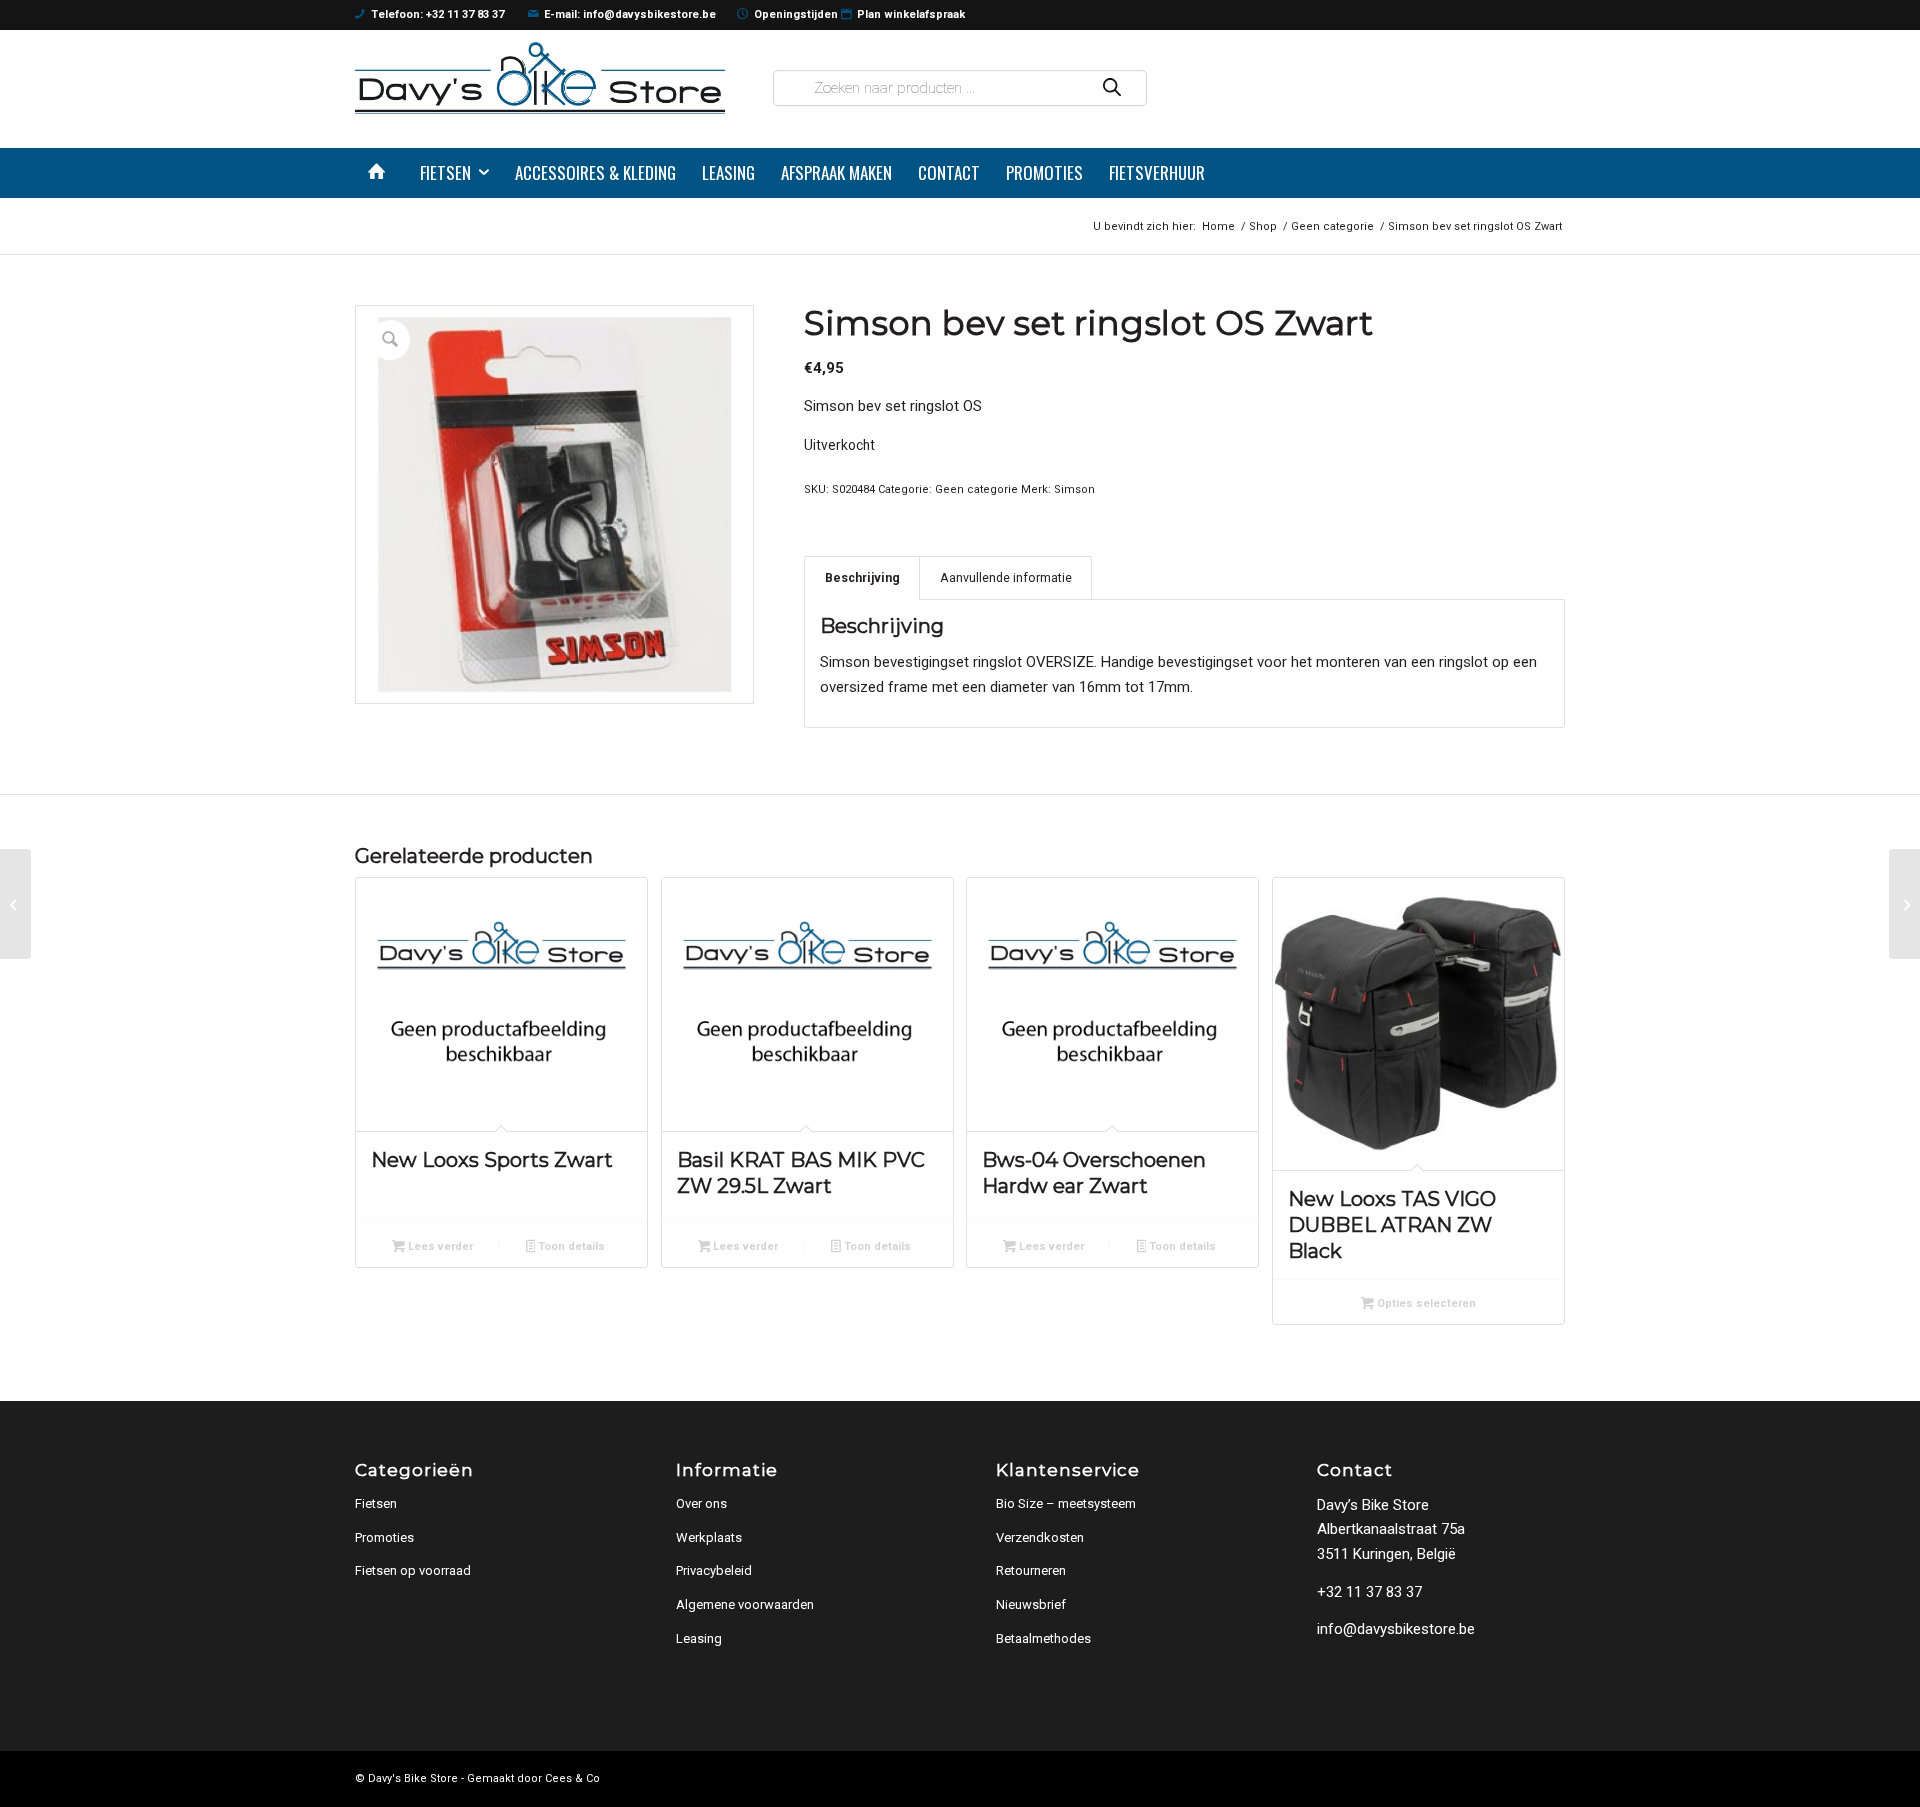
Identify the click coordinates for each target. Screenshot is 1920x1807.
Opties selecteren (1425, 1303)
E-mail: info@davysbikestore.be (630, 14)
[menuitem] (381, 173)
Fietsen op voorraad (413, 1570)
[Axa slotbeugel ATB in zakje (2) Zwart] (1904, 904)
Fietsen (376, 1503)
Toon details (570, 1246)
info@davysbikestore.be (1396, 1629)
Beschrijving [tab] (862, 577)
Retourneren (1031, 1570)
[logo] (540, 77)
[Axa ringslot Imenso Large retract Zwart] (15, 904)
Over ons (701, 1503)
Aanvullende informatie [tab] (1006, 577)
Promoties (384, 1537)
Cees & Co (572, 1778)
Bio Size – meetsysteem (1066, 1503)
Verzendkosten (1040, 1537)
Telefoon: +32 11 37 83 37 (437, 14)
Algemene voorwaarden (745, 1604)
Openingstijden (796, 14)
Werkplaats (709, 1537)
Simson (1074, 489)
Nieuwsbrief (1031, 1604)
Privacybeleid (714, 1570)
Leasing (699, 1638)
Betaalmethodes (1043, 1638)
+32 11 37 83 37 (1369, 1592)
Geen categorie (976, 489)
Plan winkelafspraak (911, 14)
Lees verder (439, 1246)
